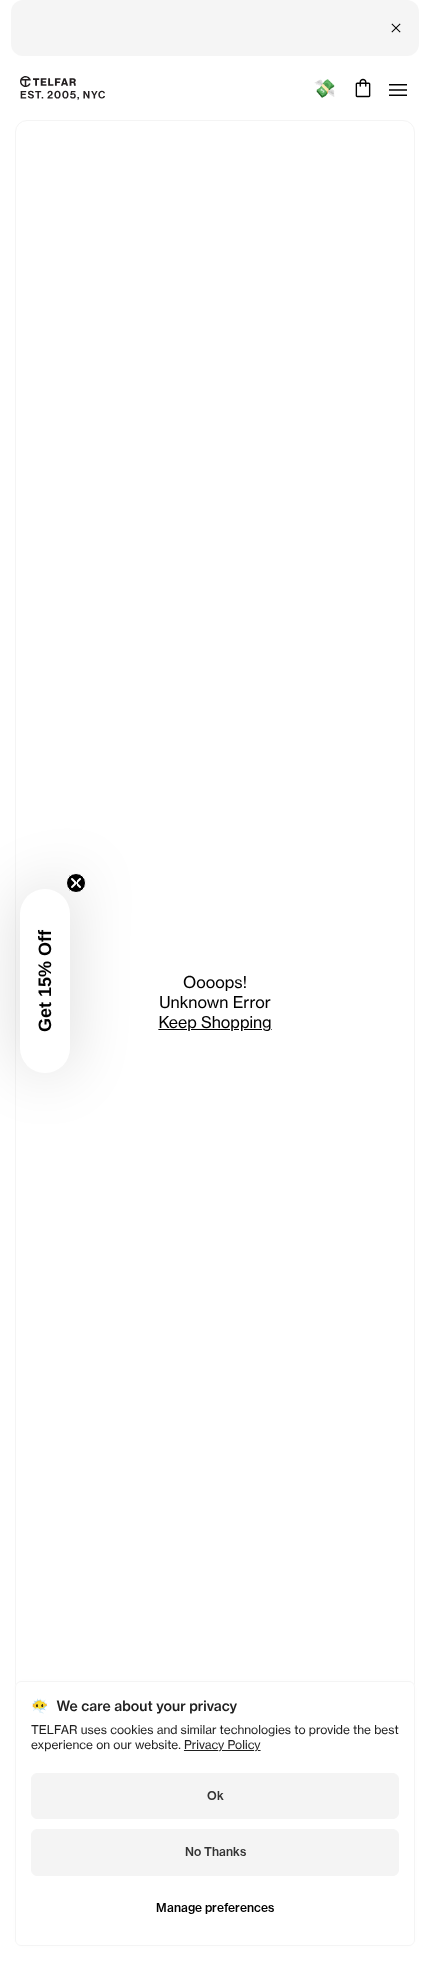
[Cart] (360, 88)
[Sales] (324, 88)
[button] (45, 981)
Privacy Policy (222, 1744)
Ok (215, 1795)
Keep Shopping (214, 1022)
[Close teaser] (76, 883)
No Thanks (215, 1851)
